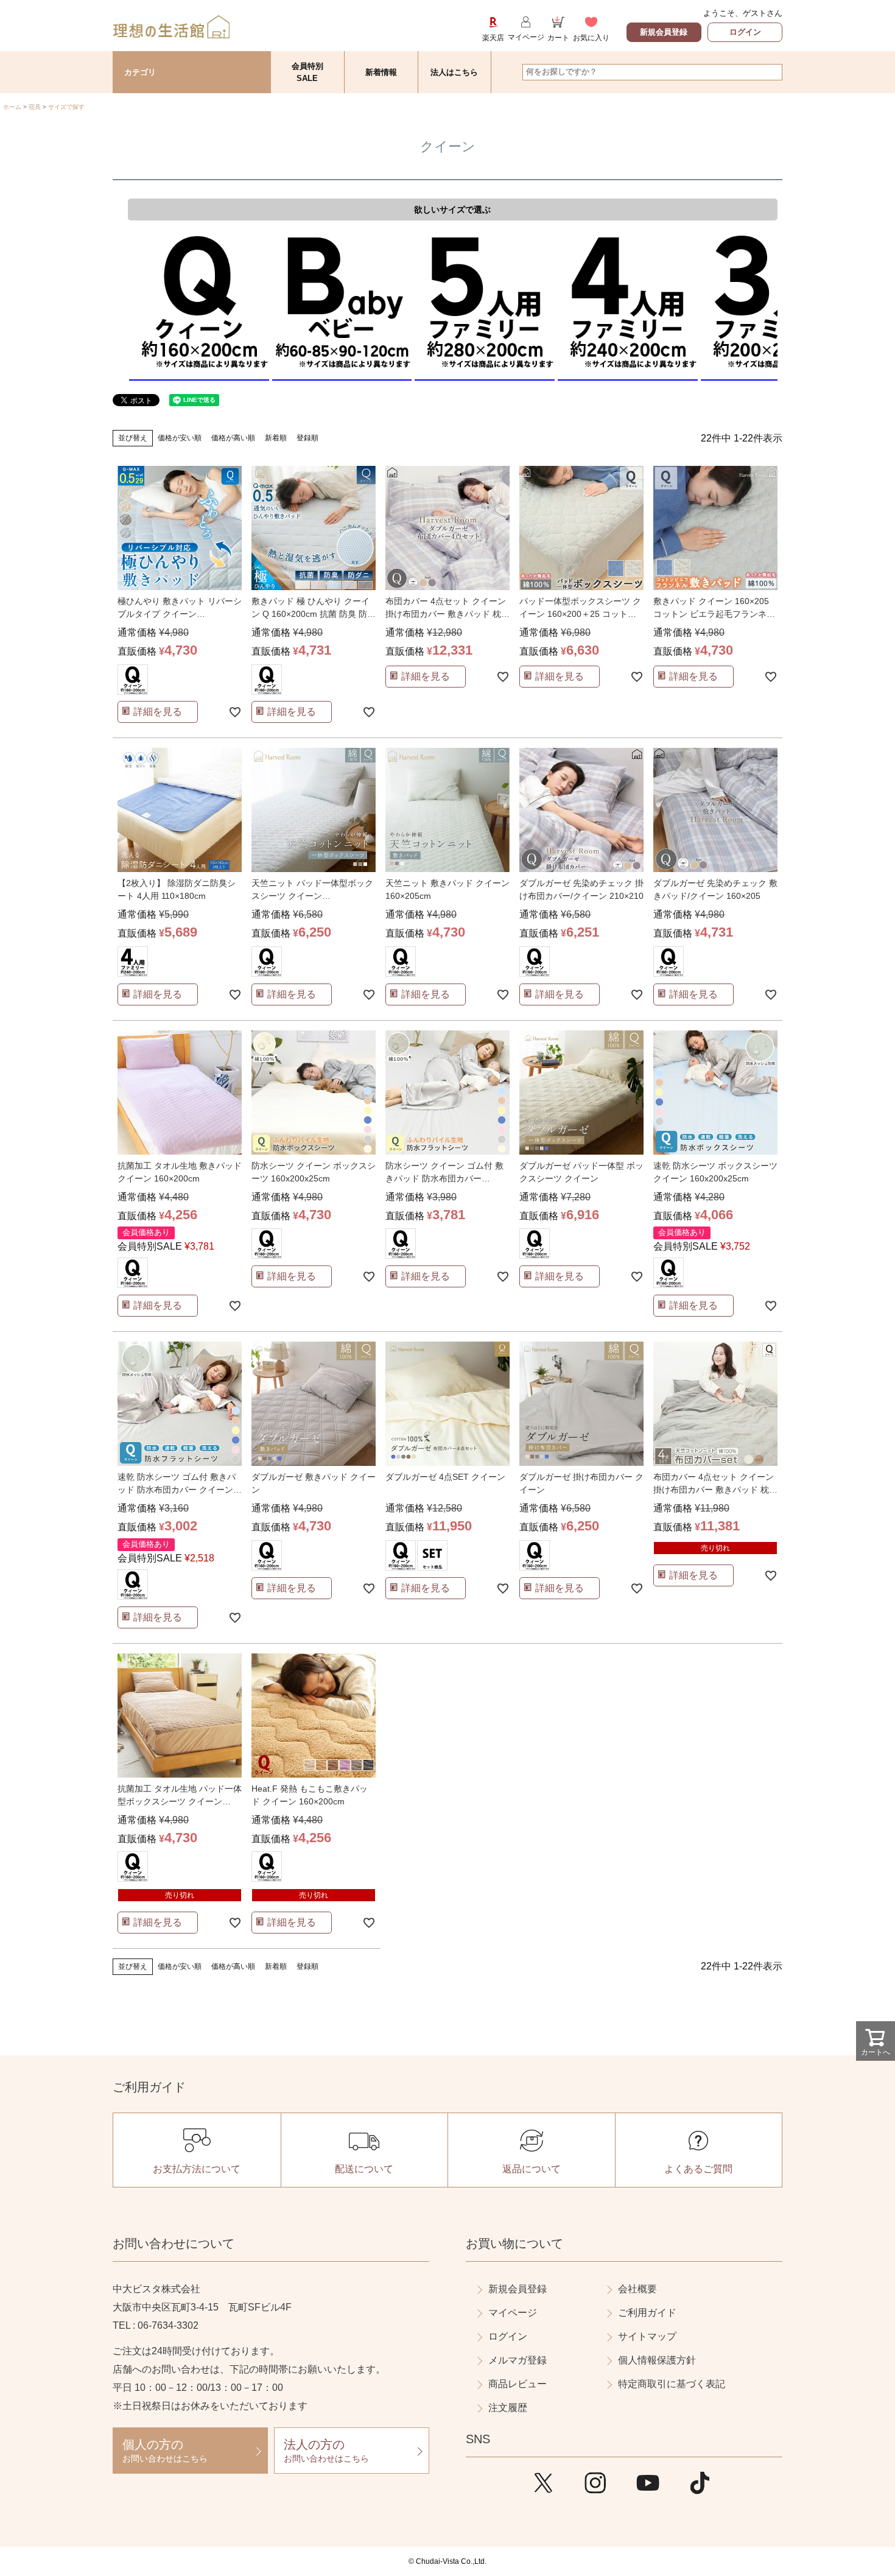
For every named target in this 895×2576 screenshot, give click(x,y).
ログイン (745, 32)
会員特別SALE (307, 72)
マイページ (513, 2313)
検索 (772, 72)
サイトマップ (647, 2336)
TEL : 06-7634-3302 (156, 2325)
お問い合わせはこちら (165, 2451)
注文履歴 (508, 2408)
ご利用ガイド (647, 2313)
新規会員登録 (664, 32)
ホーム (12, 107)
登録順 (307, 438)
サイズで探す (66, 107)
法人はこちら (454, 72)
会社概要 (637, 2289)
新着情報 (381, 72)
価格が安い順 (180, 438)
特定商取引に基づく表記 (672, 2384)
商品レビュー (518, 2384)
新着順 (276, 438)
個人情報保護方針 (657, 2360)
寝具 (35, 107)
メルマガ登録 (518, 2360)
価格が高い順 (233, 438)
